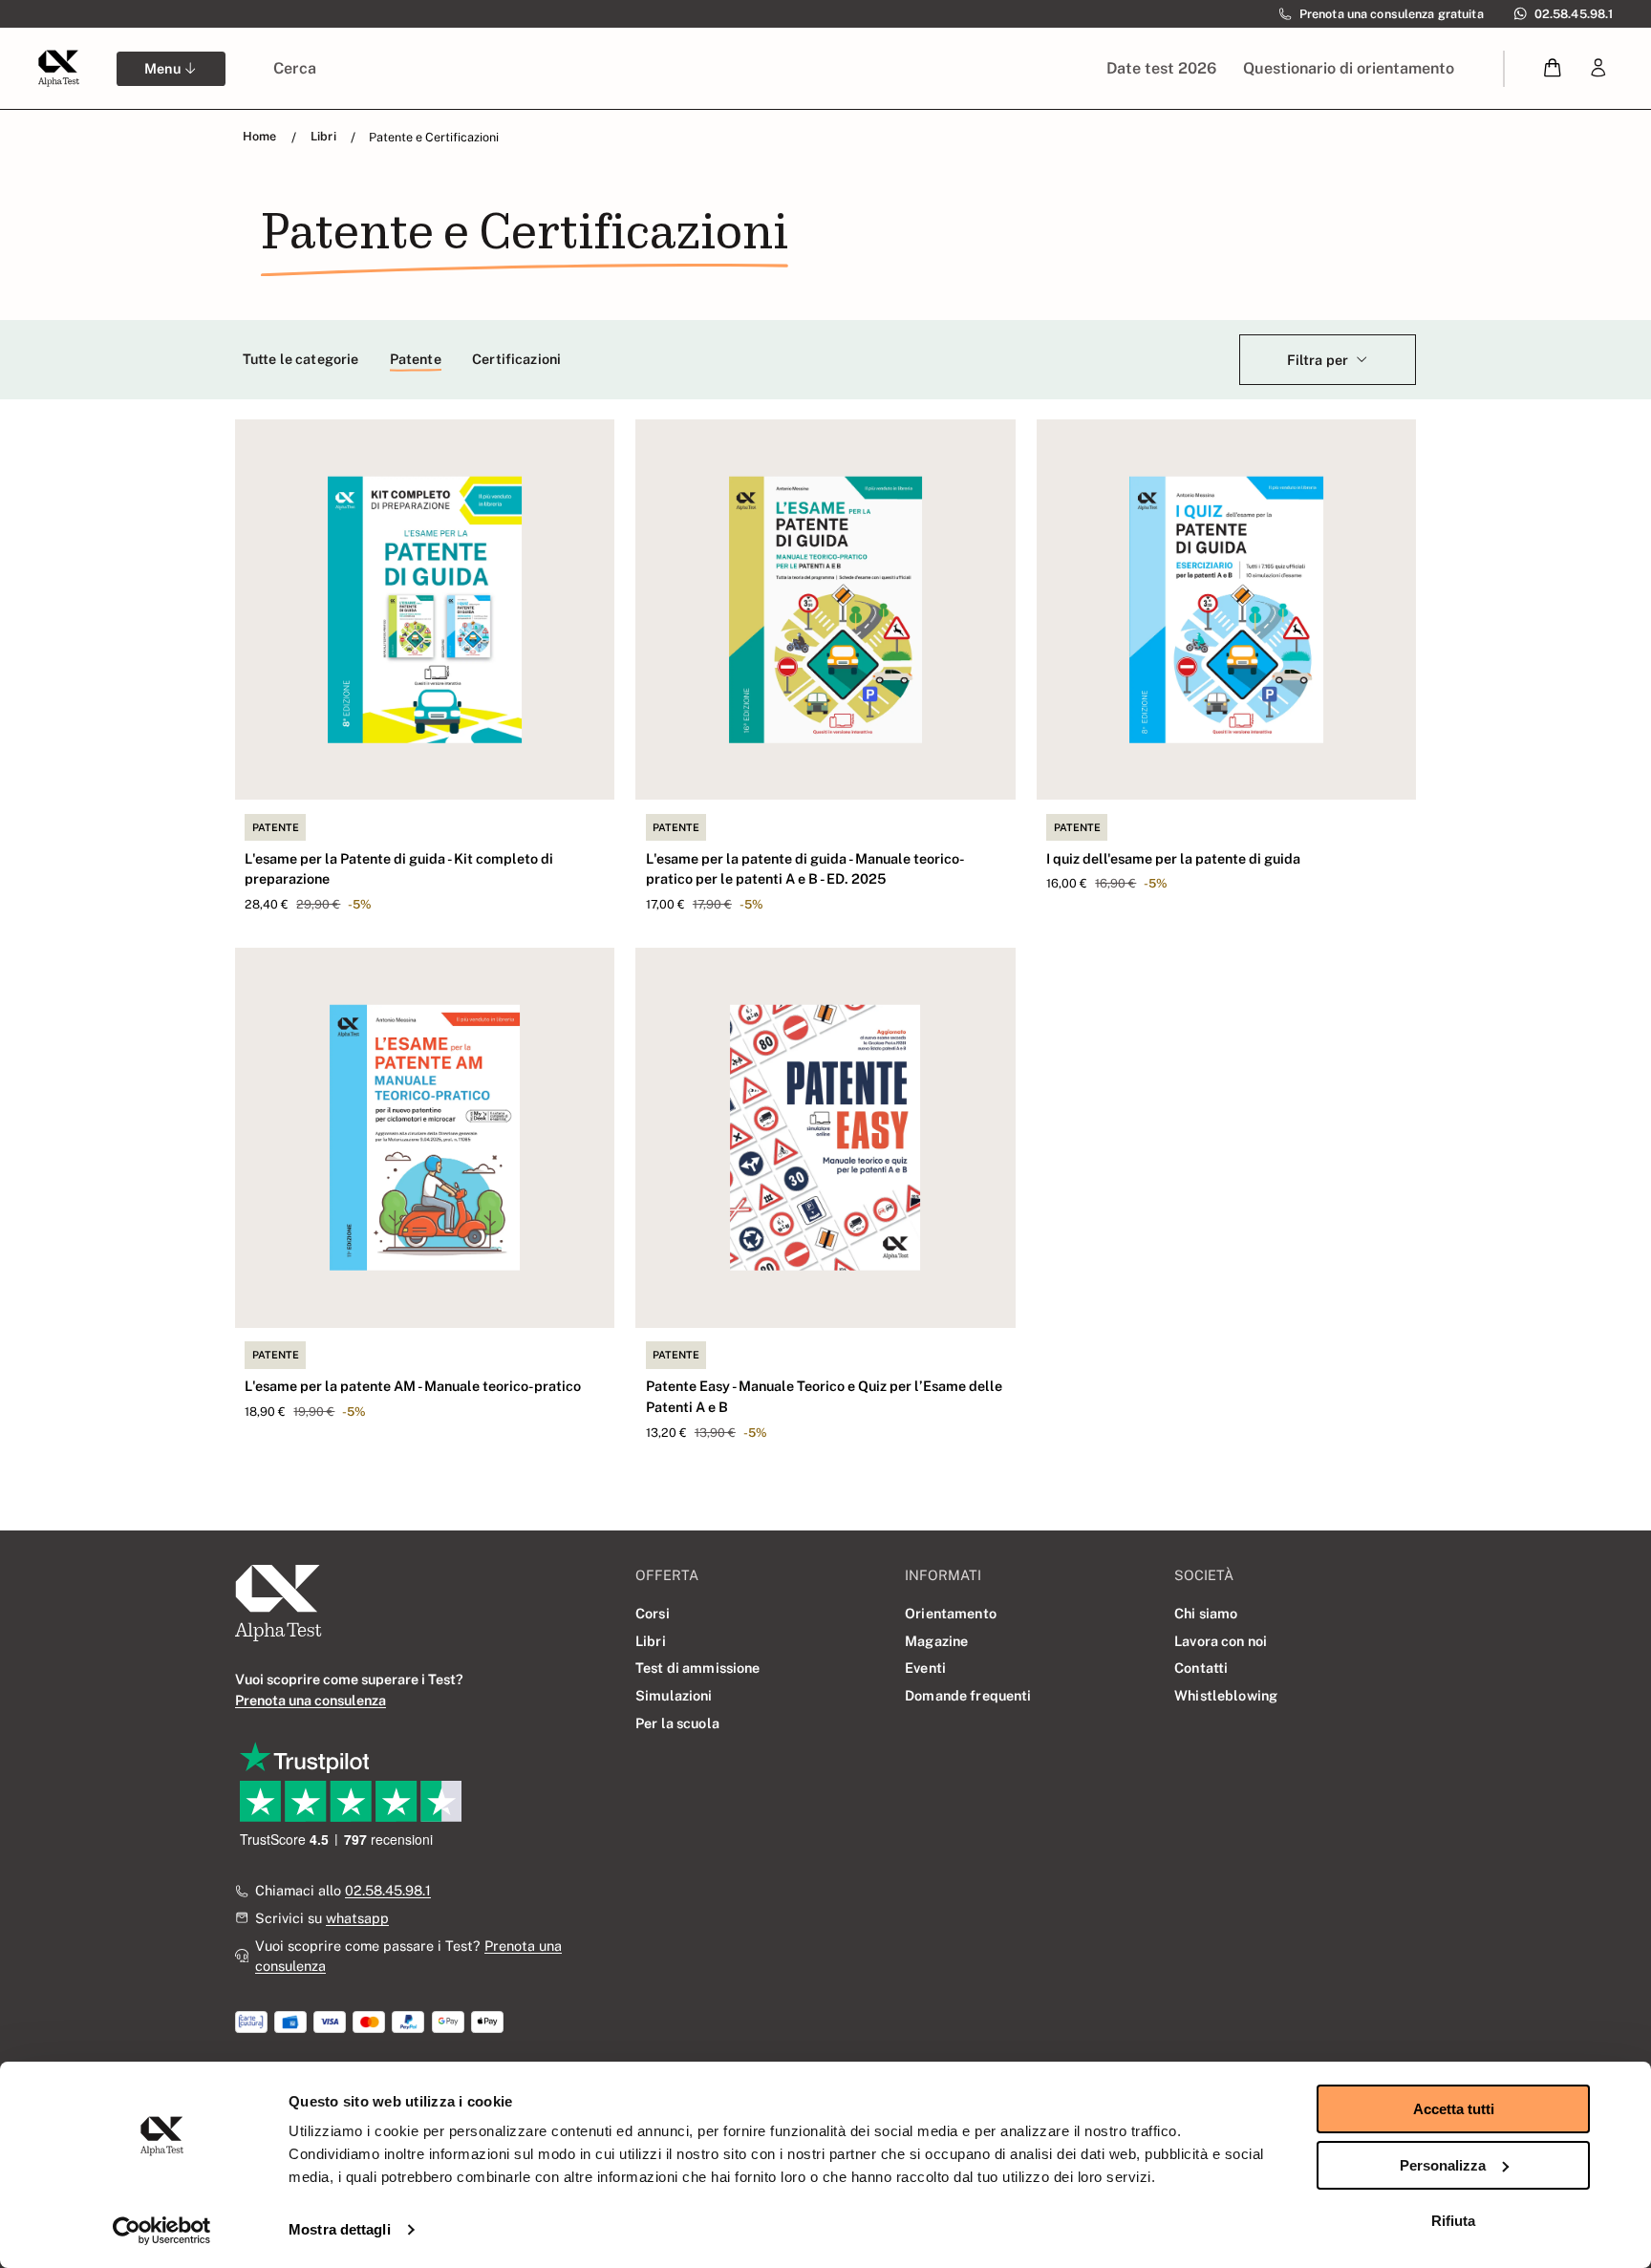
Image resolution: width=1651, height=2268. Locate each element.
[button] (1553, 68)
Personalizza (1443, 2165)
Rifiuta (1453, 2221)
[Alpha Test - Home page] (58, 68)
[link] (1598, 68)
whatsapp (357, 1918)
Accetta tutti (1454, 2109)
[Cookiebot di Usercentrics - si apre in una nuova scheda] (162, 2231)
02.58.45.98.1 (388, 1890)
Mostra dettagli (340, 2229)
